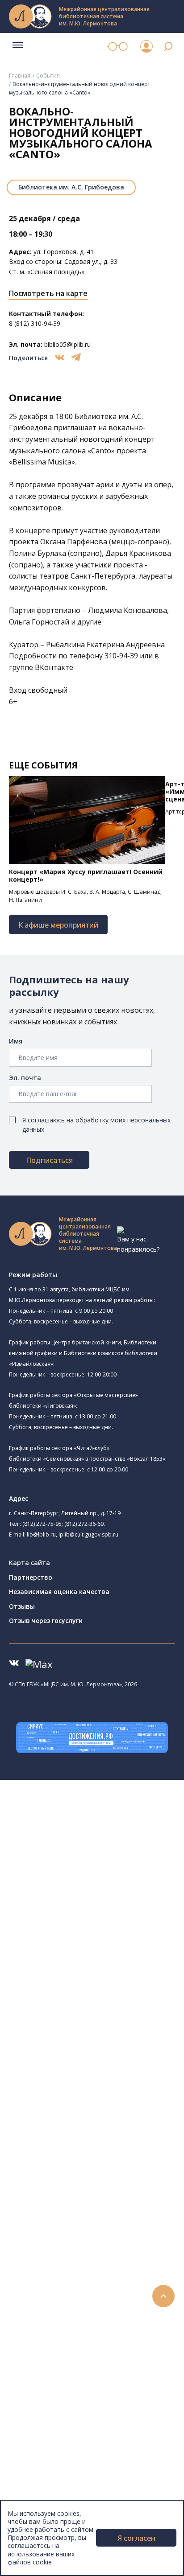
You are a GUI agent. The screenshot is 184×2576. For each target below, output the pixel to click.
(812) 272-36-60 (84, 1524)
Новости (42, 2335)
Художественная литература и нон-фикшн (107, 2115)
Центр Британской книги (89, 2015)
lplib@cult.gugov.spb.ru (88, 1535)
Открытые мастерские (86, 1985)
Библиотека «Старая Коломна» (100, 1885)
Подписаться (49, 1160)
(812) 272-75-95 (42, 1524)
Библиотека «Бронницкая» (92, 1925)
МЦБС (38, 2474)
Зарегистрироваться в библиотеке (96, 2265)
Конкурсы (43, 2344)
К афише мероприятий (58, 925)
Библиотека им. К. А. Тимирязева (102, 1824)
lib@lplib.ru (41, 1535)
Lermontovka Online (58, 2385)
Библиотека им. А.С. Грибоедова (71, 187)
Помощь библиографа (77, 2275)
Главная (20, 76)
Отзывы (22, 1606)
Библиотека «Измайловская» (96, 1876)
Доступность (48, 2494)
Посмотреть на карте (48, 293)
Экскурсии (44, 2444)
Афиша (39, 2364)
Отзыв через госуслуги (46, 1621)
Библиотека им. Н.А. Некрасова (99, 1896)
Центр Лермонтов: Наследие (96, 1965)
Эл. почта (25, 1078)
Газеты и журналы (71, 2135)
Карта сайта (29, 1563)
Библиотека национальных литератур (110, 1995)
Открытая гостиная (82, 1975)
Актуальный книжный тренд (85, 2315)
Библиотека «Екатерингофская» (101, 1834)
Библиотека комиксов (86, 2025)
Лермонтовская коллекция (98, 2185)
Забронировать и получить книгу (94, 2285)
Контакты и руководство (67, 2484)
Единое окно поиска (73, 2055)
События (48, 76)
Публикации (47, 2455)
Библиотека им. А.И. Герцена (96, 1905)
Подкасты (44, 2405)
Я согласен (136, 2538)
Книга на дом (63, 2295)
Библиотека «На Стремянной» (98, 1844)
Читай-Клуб (69, 1955)
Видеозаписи (48, 2394)
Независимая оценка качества (59, 1592)
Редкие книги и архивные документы (98, 2145)
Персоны (42, 2374)
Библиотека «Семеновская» (94, 1916)
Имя (16, 1041)
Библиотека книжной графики (98, 2005)
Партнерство (31, 1577)
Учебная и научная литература (90, 2125)
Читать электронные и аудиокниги (95, 2305)
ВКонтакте (54, 667)
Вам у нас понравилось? (138, 1244)
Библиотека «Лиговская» (102, 1855)
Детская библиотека (84, 1935)
